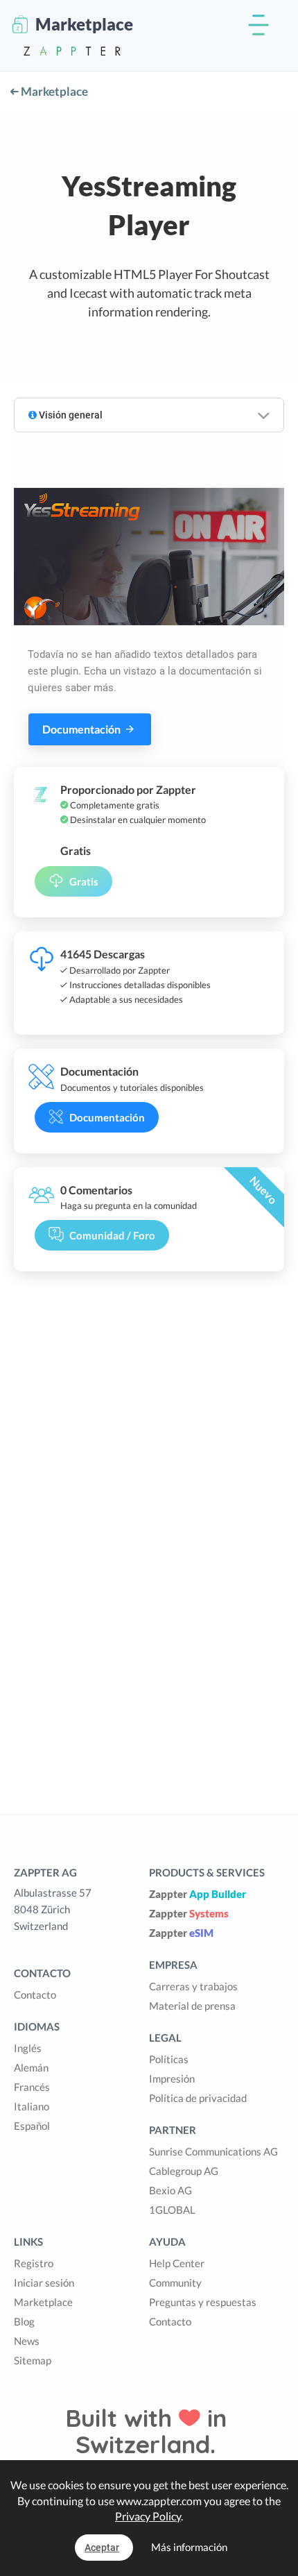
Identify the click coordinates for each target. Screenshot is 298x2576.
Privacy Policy (148, 2516)
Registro (34, 2263)
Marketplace (53, 91)
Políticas (169, 2059)
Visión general (70, 415)
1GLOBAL (172, 2210)
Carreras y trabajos (193, 1986)
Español (32, 2126)
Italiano (32, 2106)
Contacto (35, 1994)
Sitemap (33, 2360)
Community (175, 2282)
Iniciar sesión (44, 2282)
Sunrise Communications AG (213, 2151)
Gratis (84, 881)
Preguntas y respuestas (203, 2302)
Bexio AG (170, 2190)
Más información (189, 2547)
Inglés (28, 2048)
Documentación (82, 729)
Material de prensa (192, 2006)
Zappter (198, 1894)
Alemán (31, 2067)
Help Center (177, 2263)
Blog (24, 2321)
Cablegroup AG (184, 2171)
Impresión (172, 2078)
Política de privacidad (198, 2098)
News (27, 2341)
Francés (32, 2087)
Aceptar (102, 2548)
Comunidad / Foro (112, 1235)
